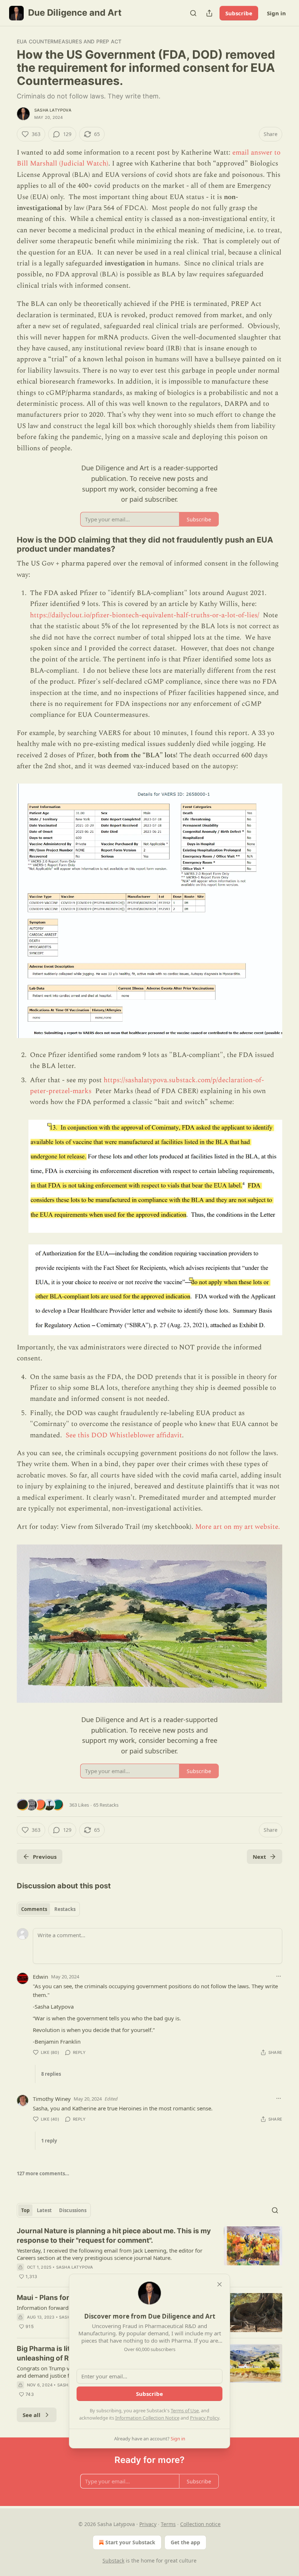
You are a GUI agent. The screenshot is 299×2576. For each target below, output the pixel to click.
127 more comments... (43, 2173)
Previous (45, 1857)
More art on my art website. (238, 1527)
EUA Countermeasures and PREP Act (69, 41)
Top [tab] (25, 2210)
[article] (149, 2254)
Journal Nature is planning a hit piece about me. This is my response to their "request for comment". (114, 2236)
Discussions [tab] (73, 2210)
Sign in (276, 13)
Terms (168, 2524)
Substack (113, 2561)
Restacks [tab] (65, 1909)
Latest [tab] (44, 2210)
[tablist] (48, 1909)
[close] (220, 2284)
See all (32, 2415)
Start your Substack (130, 2542)
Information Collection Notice (147, 2418)
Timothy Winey (52, 2099)
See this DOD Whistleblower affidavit (124, 1435)
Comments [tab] (34, 1909)
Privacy (148, 2524)
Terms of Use (185, 2410)
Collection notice (200, 2524)
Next (259, 1857)
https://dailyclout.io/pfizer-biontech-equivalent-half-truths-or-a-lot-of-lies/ (145, 615)
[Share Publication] (209, 13)
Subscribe (239, 13)
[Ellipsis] (279, 1976)
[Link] (7, 544)
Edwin (40, 1977)
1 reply (49, 2141)
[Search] (193, 13)
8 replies (51, 2074)
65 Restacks (106, 1805)
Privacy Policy (205, 2418)
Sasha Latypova (53, 110)
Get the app (185, 2542)
